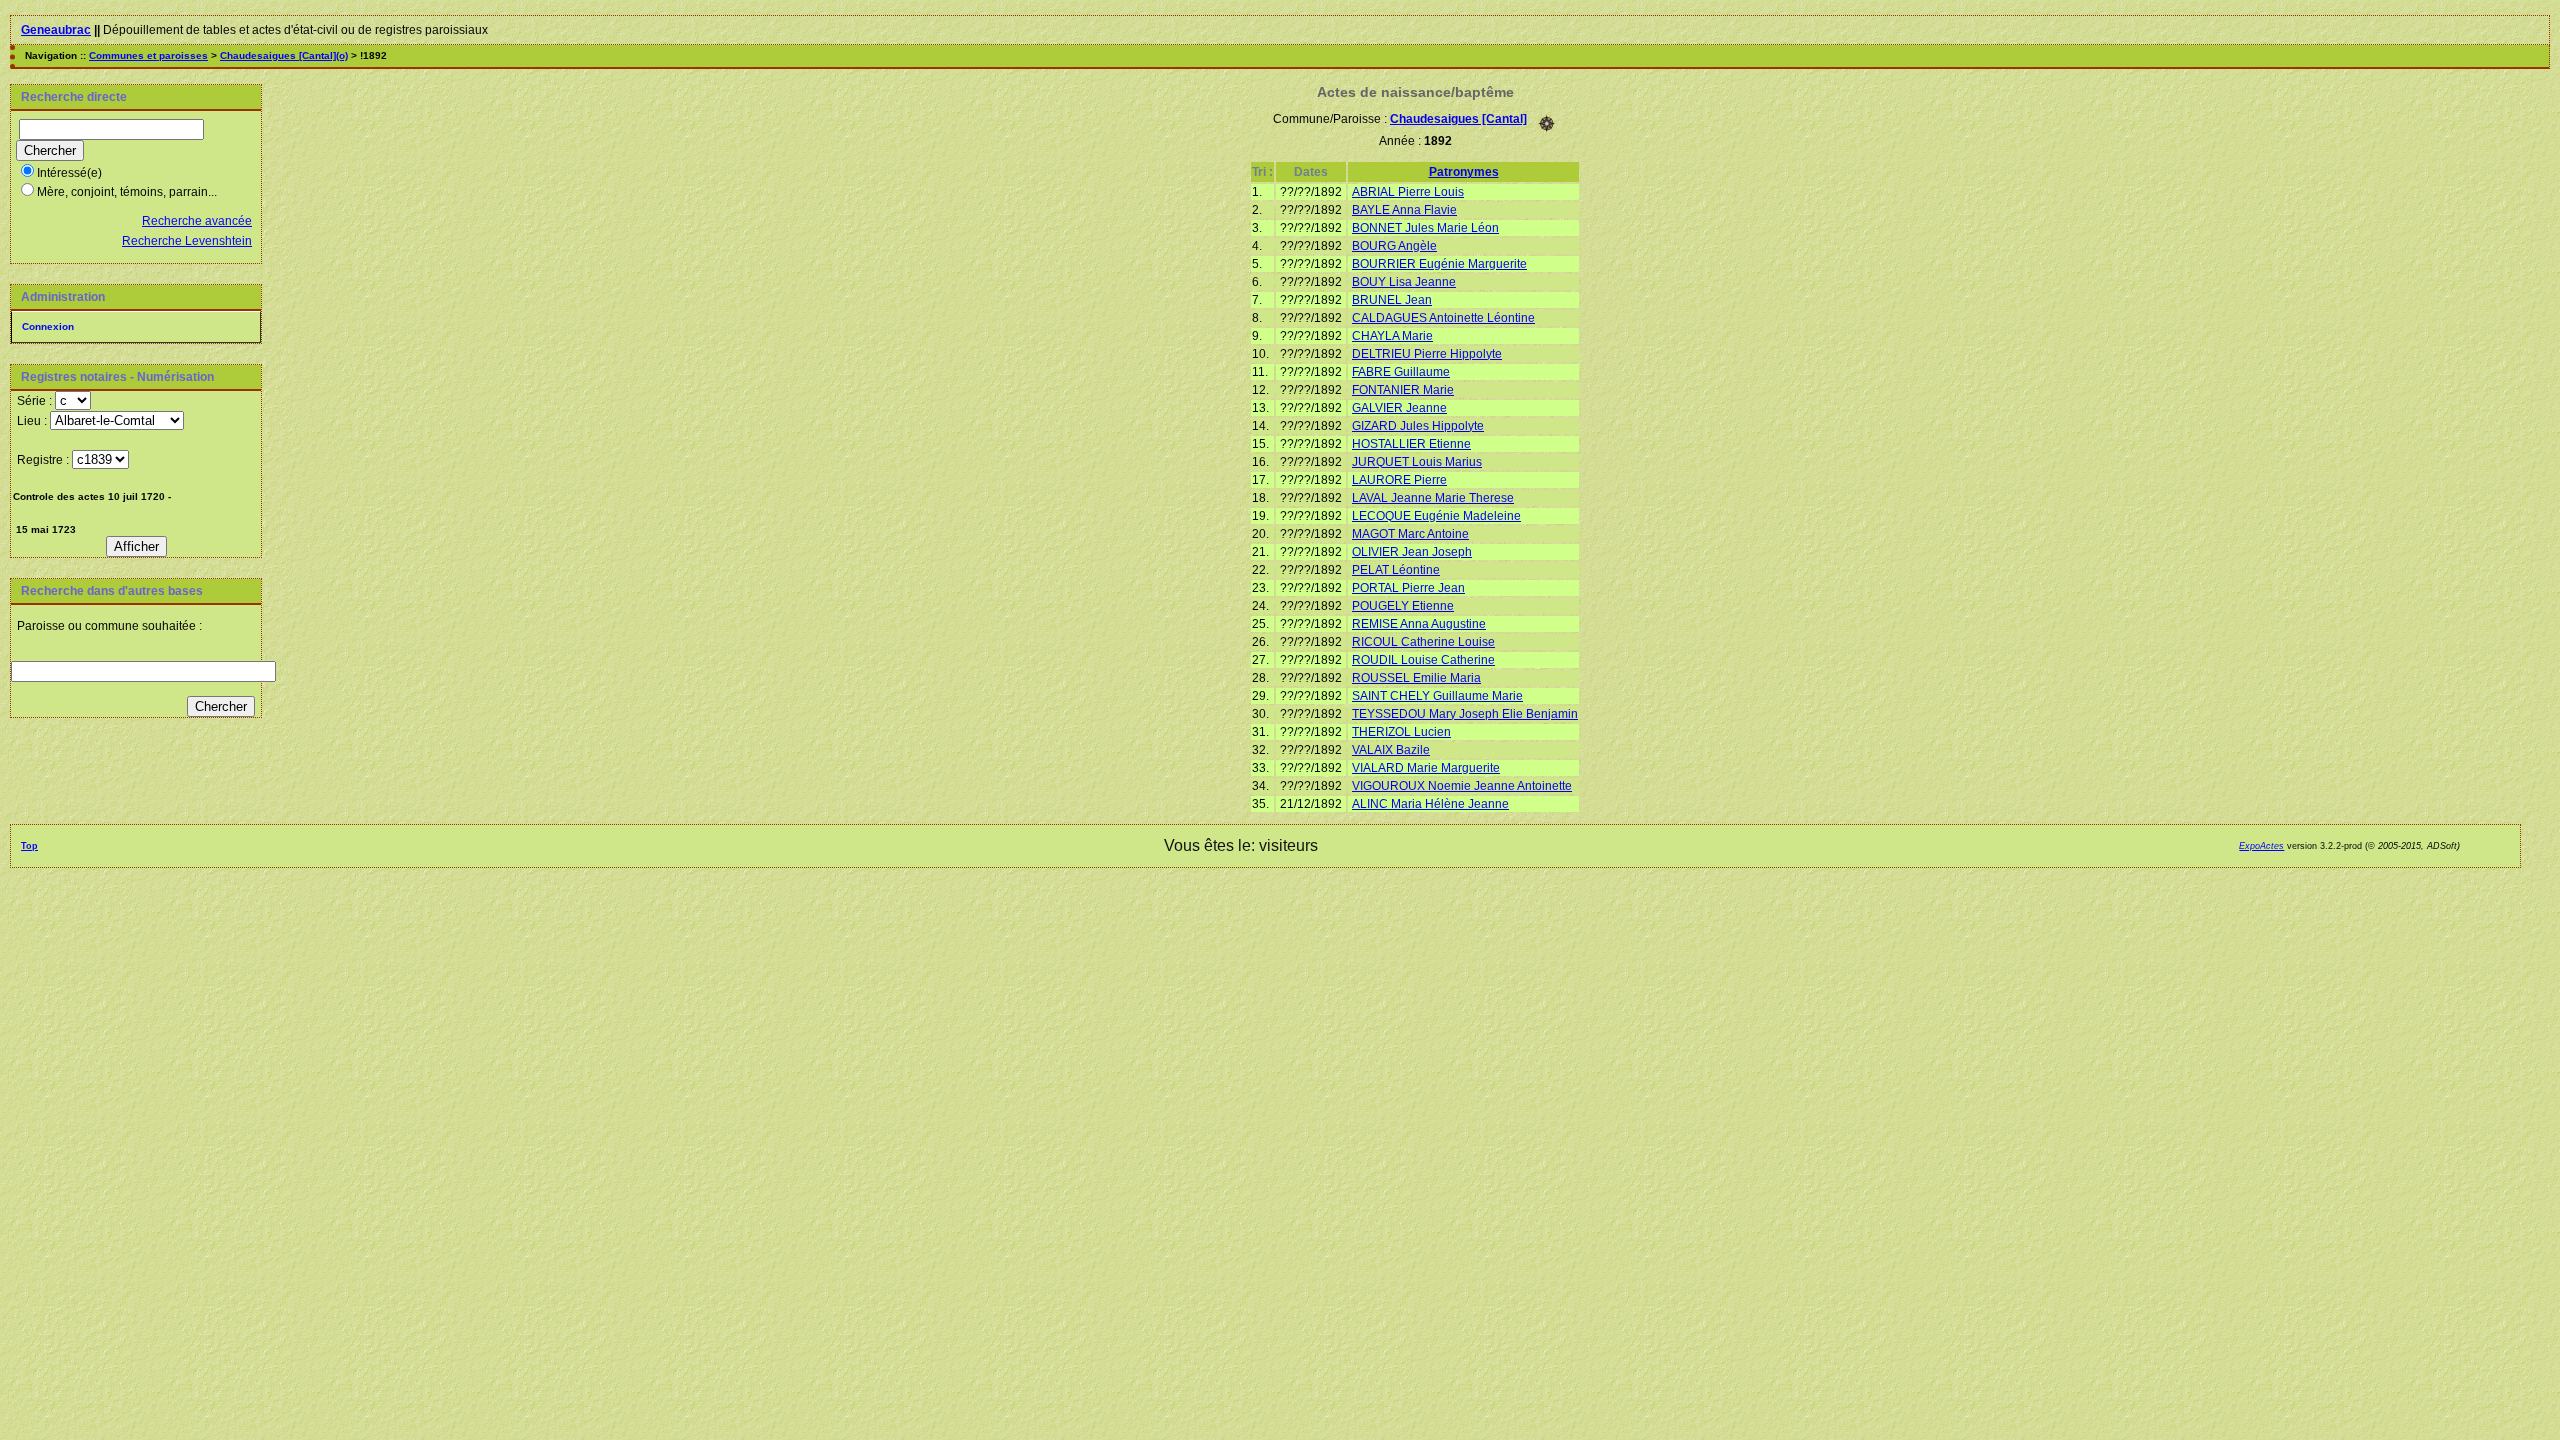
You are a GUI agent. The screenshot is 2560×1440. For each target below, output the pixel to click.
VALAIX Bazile (1391, 750)
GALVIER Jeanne (1399, 408)
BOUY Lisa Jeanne (1404, 282)
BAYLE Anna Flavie (1404, 210)
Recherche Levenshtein (187, 241)
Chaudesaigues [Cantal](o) (284, 55)
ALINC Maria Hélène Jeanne (1430, 804)
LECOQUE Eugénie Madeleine (1436, 516)
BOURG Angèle (1394, 246)
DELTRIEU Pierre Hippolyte (1427, 354)
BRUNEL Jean (1392, 300)
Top (29, 846)
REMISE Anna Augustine (1419, 624)
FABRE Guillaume (1401, 372)
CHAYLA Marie (1392, 336)
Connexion (48, 326)
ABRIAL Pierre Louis (1408, 192)
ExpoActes (2261, 846)
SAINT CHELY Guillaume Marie (1437, 696)
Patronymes (1464, 172)
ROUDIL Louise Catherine (1423, 660)
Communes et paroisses (148, 55)
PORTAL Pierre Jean (1408, 588)
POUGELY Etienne (1403, 606)
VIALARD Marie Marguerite (1426, 768)
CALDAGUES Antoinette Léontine (1443, 318)
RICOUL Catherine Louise (1423, 642)
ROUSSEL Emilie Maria (1416, 678)
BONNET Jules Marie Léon (1425, 228)
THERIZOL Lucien (1401, 732)
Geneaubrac (56, 30)
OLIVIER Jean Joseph (1412, 552)
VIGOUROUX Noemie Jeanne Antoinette (1462, 786)
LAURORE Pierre (1399, 480)
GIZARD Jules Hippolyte (1418, 426)
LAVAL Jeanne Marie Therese (1433, 498)
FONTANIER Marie (1403, 390)
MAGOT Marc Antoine (1410, 534)
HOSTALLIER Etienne (1411, 444)
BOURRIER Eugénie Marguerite (1439, 264)
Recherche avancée (197, 221)
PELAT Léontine (1396, 570)
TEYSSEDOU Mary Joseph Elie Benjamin (1465, 714)
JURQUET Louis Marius (1417, 462)
